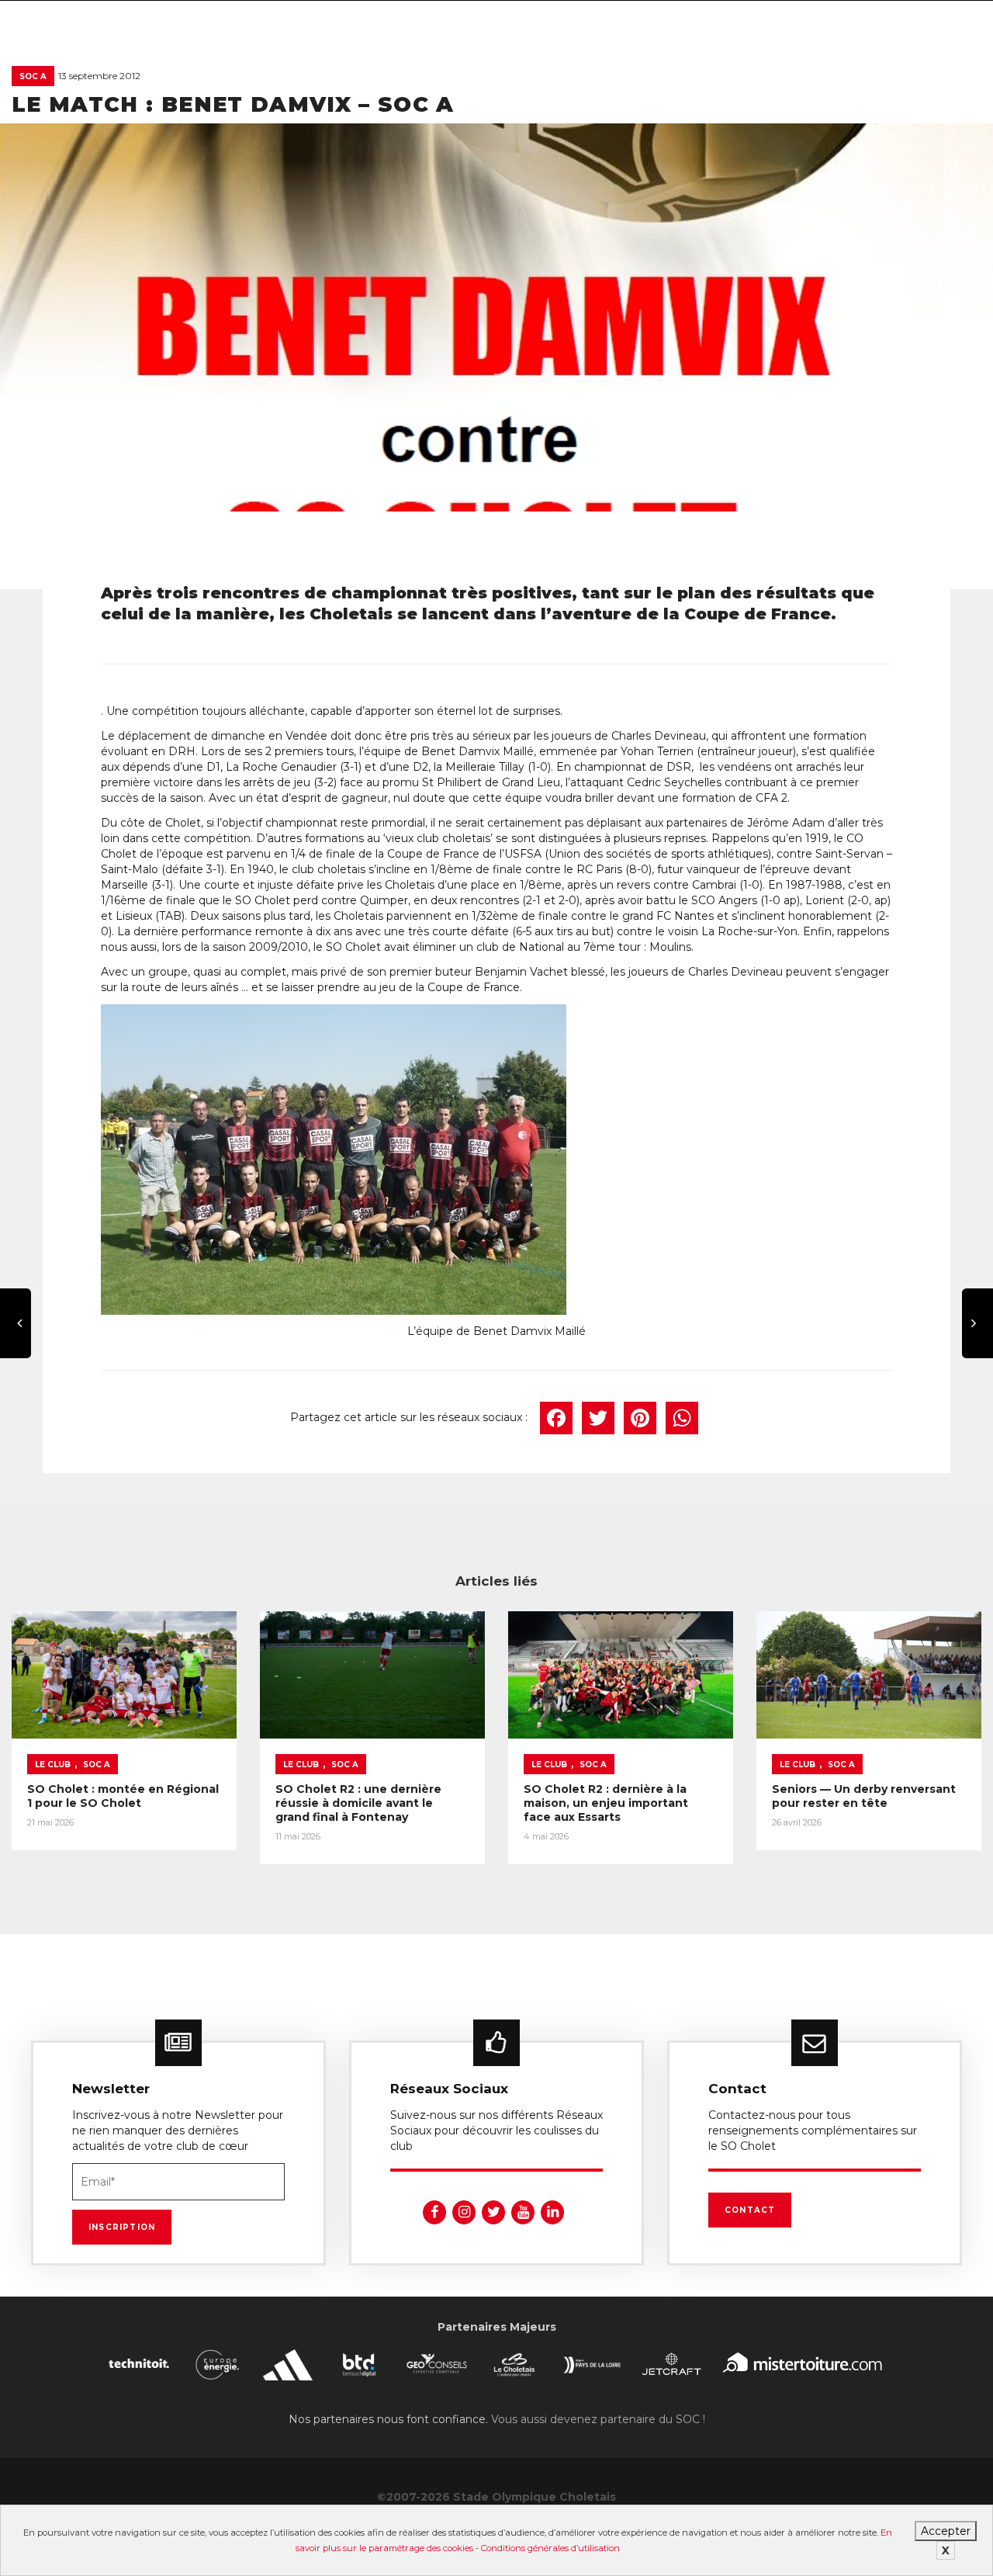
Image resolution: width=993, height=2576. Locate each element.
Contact (750, 2210)
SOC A (33, 76)
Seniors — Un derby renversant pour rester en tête (864, 1796)
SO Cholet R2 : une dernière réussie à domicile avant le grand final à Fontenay (358, 1803)
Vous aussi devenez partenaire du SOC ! (598, 2419)
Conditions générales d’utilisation (550, 2548)
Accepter (946, 2531)
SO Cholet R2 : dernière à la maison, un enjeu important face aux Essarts (606, 1803)
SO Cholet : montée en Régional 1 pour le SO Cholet (123, 1796)
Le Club (53, 1765)
